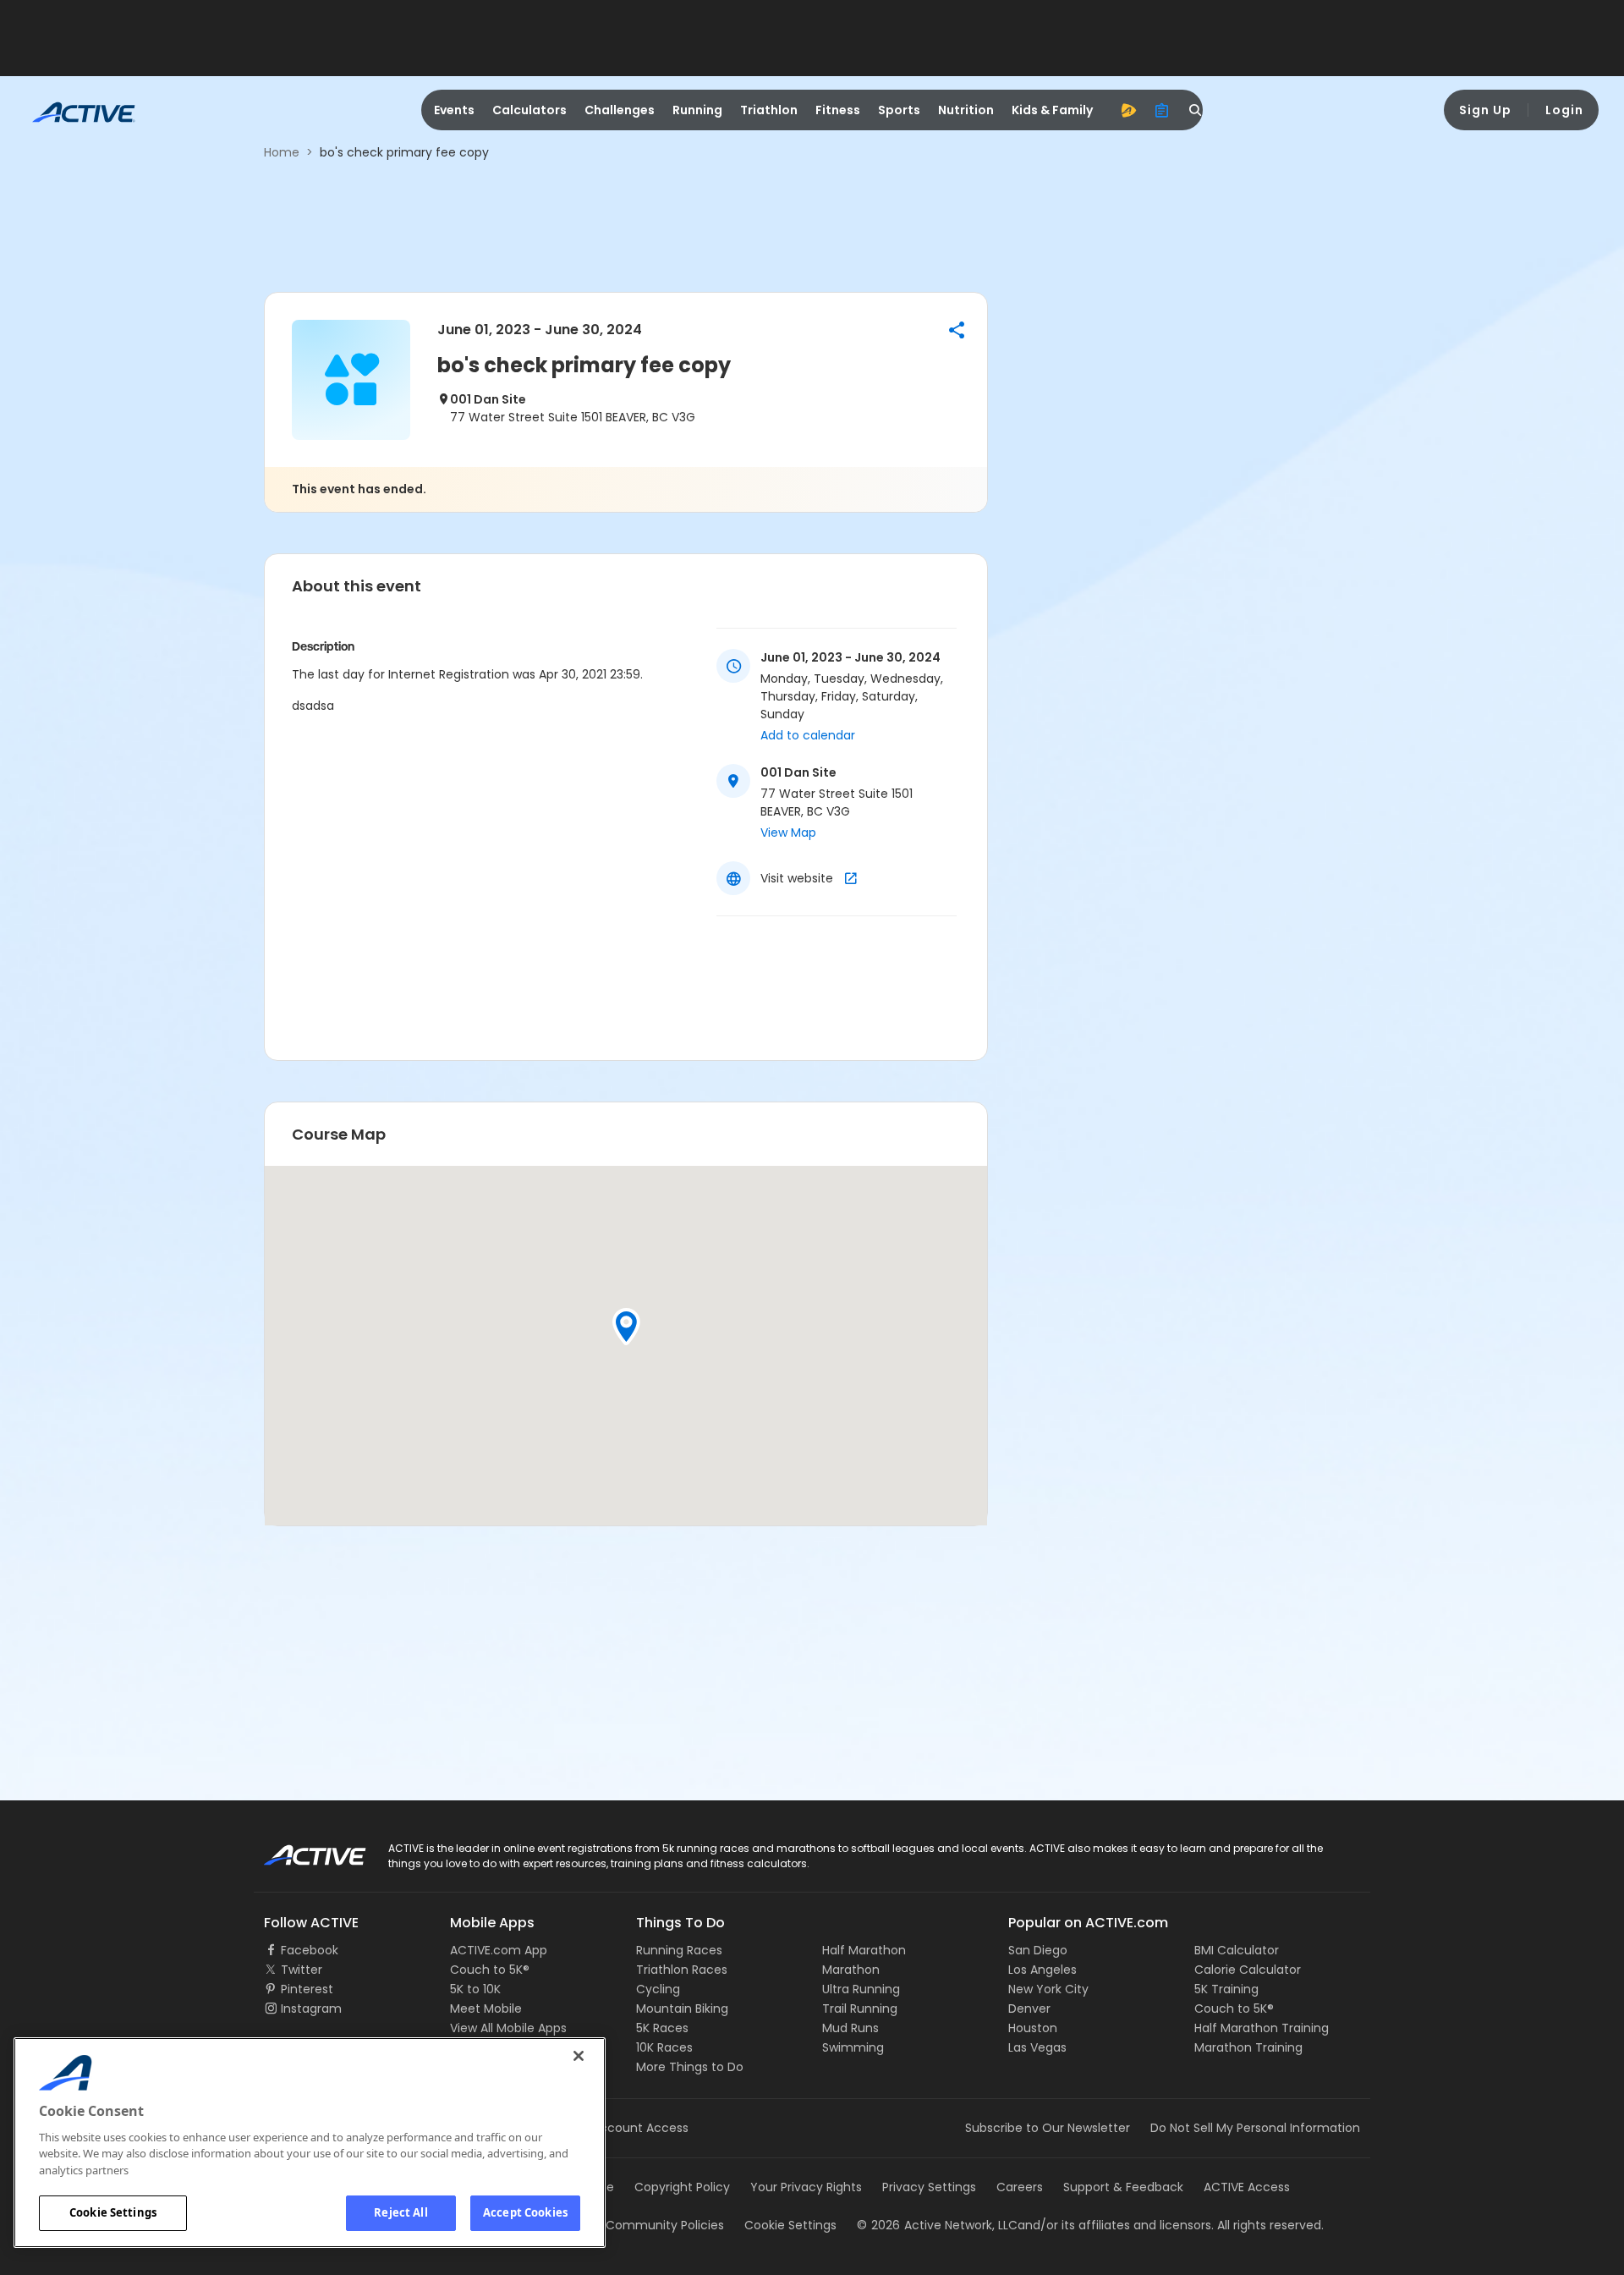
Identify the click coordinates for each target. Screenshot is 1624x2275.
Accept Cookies (525, 2212)
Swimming (853, 2047)
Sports (899, 110)
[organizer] (1162, 110)
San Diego (1038, 1950)
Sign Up (1485, 110)
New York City (1048, 1989)
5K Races (662, 2028)
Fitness (838, 110)
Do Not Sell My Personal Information (1255, 2128)
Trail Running (860, 2008)
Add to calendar (808, 735)
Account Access (640, 2128)
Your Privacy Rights (806, 2187)
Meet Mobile (486, 2008)
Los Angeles (1042, 1970)
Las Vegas (1037, 2047)
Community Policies (665, 2225)
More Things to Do (690, 2067)
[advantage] (1128, 110)
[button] (957, 330)
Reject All (401, 2212)
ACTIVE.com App (499, 1950)
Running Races (679, 1950)
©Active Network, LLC (937, 2225)
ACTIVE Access (1247, 2187)
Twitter (302, 1970)
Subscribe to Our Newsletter (1048, 2128)
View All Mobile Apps (508, 2028)
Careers (1020, 2187)
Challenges (620, 110)
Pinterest (307, 1989)
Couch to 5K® (490, 1970)
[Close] (579, 2056)
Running (697, 110)
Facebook (310, 1950)
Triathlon (769, 110)
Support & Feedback (1123, 2187)
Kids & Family (1052, 110)
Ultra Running (861, 1989)
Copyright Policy (682, 2187)
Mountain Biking (682, 2008)
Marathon (851, 1970)
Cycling (658, 1989)
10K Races (664, 2047)
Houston (1033, 2028)
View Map (788, 833)
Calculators (529, 110)
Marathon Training (1248, 2047)
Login (1564, 110)
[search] (1196, 110)
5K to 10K (475, 1989)
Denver (1029, 2008)
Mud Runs (850, 2028)
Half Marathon (864, 1950)
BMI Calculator (1237, 1950)
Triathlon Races (682, 1970)
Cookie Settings (113, 2212)
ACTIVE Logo (300, 1849)
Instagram (311, 2008)
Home (282, 152)
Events (454, 110)
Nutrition (966, 110)
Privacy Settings (929, 2187)
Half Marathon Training (1262, 2028)
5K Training (1226, 1989)
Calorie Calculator (1248, 1970)
